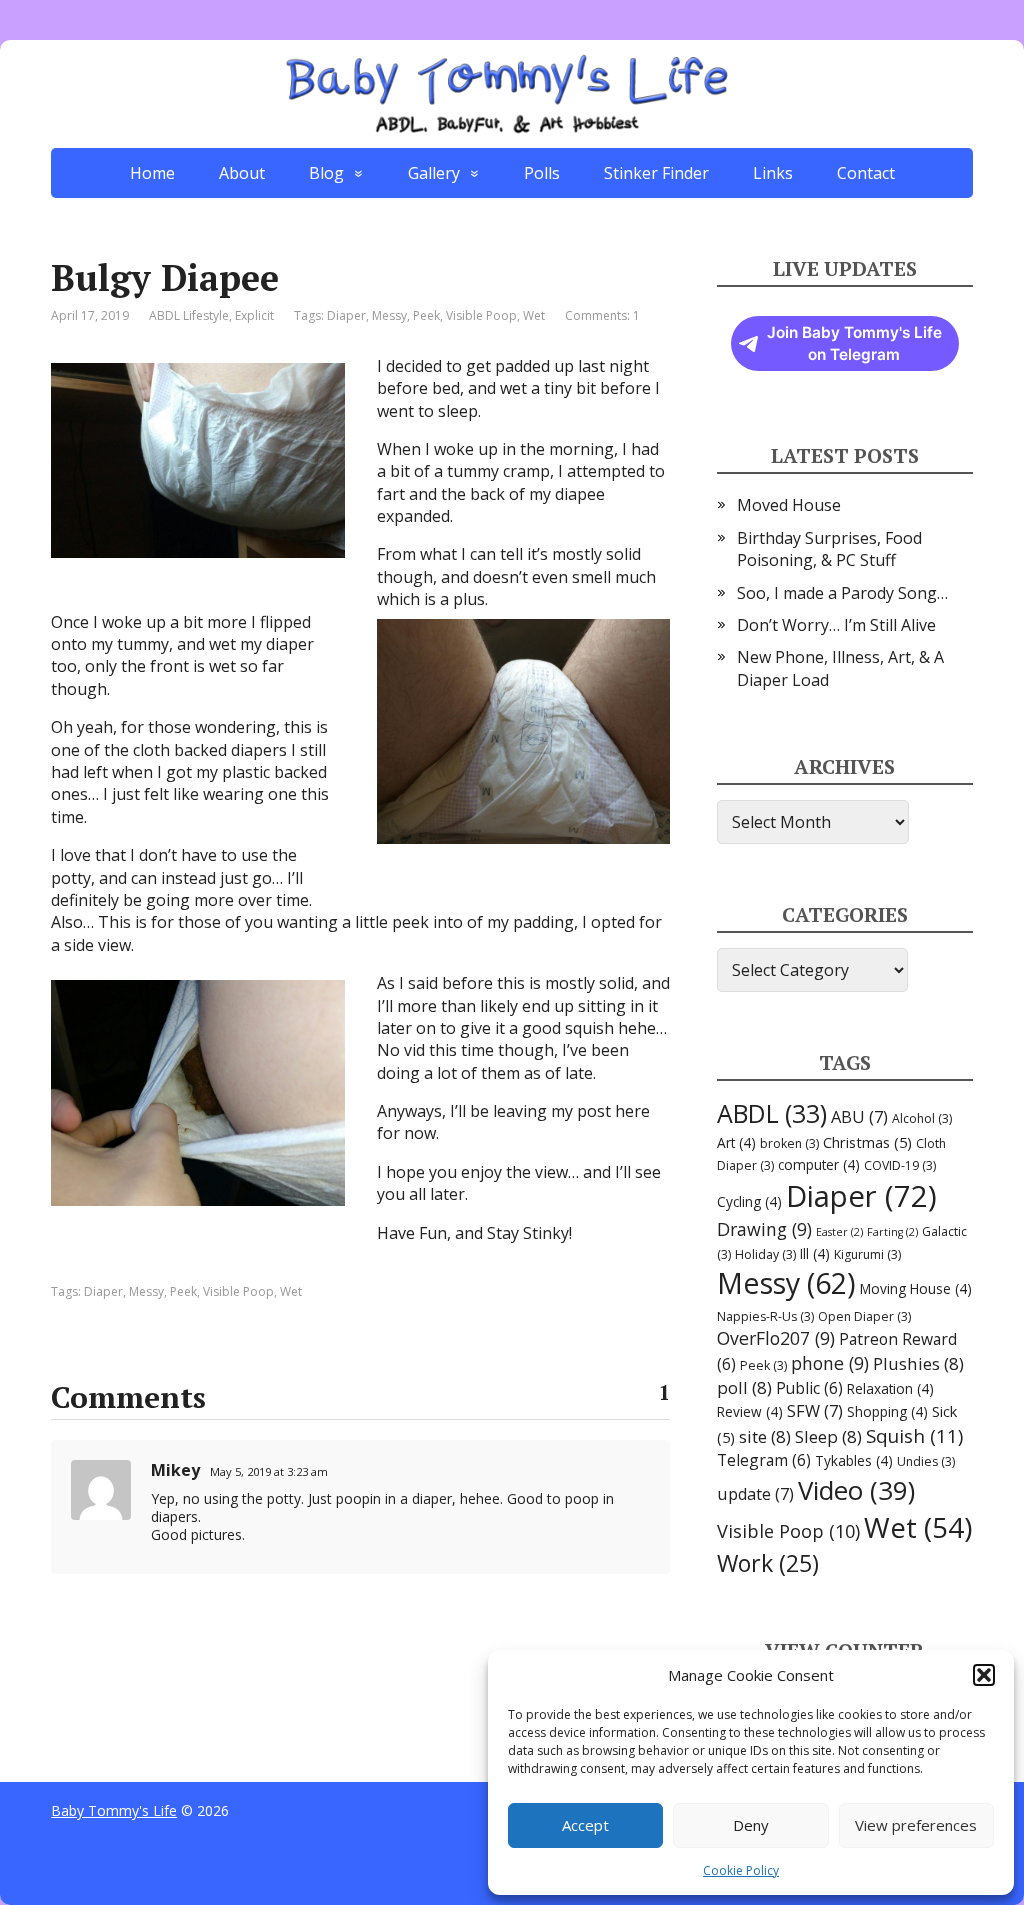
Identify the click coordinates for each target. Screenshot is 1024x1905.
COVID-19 (900, 1165)
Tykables (854, 1460)
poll (744, 1387)
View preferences (916, 1825)
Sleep (828, 1436)
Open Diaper (864, 1316)
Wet (534, 315)
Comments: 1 (602, 315)
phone (830, 1363)
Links (773, 173)
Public (809, 1388)
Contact (866, 173)
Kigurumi (867, 1254)
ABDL (772, 1113)
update (755, 1494)
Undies (926, 1461)
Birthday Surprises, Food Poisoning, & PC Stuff (829, 549)
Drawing (764, 1229)
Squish (914, 1436)
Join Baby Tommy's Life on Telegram (854, 343)
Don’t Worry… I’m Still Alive (836, 625)
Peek (426, 315)
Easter (839, 1232)
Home (152, 173)
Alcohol (922, 1118)
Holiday (765, 1254)
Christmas (867, 1142)
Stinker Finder (656, 173)
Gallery (434, 173)
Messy (389, 315)
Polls (542, 173)
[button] (984, 1675)
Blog (326, 173)
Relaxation (890, 1388)
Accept (585, 1825)
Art (736, 1142)
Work (768, 1563)
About (242, 173)
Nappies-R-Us (765, 1316)
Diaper (346, 315)
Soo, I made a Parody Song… (842, 593)
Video (856, 1490)
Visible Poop (481, 315)
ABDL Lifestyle (189, 315)
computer (819, 1164)
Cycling (749, 1201)
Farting (892, 1232)
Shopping (887, 1411)
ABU (859, 1117)
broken (789, 1143)
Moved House (789, 505)
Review (750, 1411)
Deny (751, 1825)
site (765, 1436)
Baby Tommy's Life (114, 1810)
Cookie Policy (741, 1870)
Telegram (764, 1460)
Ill (815, 1253)
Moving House (916, 1288)
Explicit (254, 315)
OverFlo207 (776, 1338)
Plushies (918, 1363)
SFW (815, 1411)
